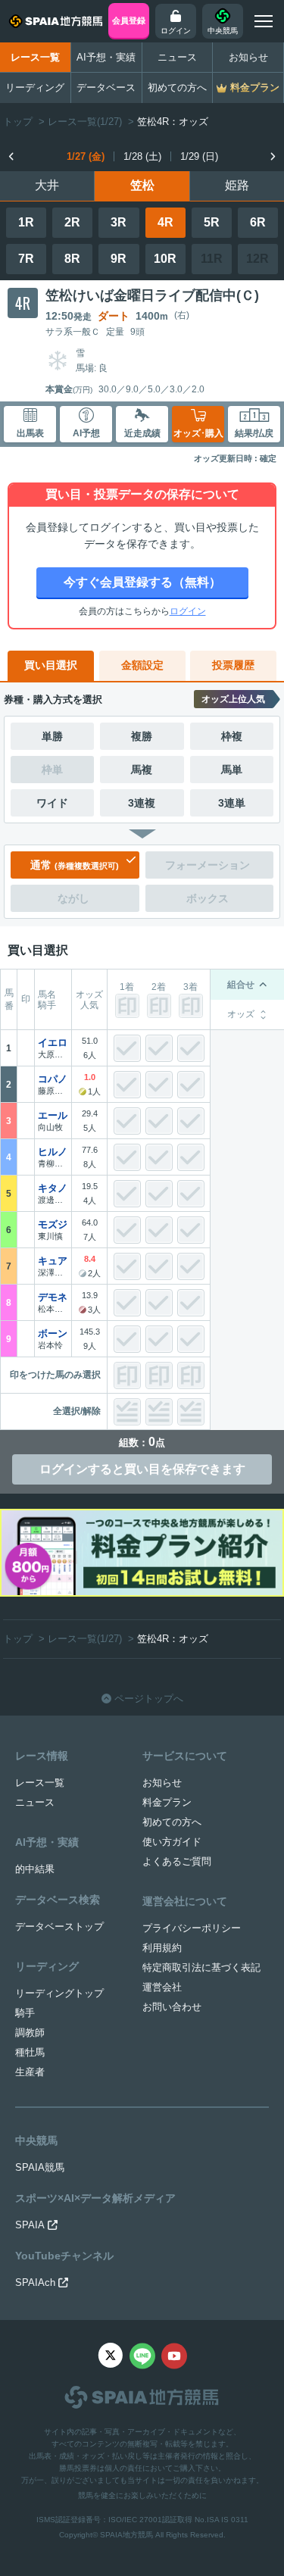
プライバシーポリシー (192, 1928)
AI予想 (86, 433)
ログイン (188, 611)
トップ (18, 122)
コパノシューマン (58, 1079)
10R (165, 259)
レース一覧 (35, 57)
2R (72, 222)
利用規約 (162, 1948)
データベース (106, 87)
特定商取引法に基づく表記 (201, 1967)
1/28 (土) (142, 156)
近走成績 (142, 433)
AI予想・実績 (106, 57)
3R (119, 222)
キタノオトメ (58, 1188)
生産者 (30, 2072)
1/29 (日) (199, 156)
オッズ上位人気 (233, 699)
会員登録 (129, 20)
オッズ (241, 1014)
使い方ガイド (172, 1842)
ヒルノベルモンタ (58, 1152)
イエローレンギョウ (58, 1043)
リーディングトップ (59, 1993)
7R (26, 259)
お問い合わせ (172, 2007)
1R (26, 222)
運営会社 (162, 1987)
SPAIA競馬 (40, 2167)
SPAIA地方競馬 (126, 2535)
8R (72, 259)
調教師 (30, 2033)
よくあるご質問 (177, 1861)
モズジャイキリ (58, 1224)
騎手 (25, 2013)
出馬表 (30, 433)
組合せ (241, 985)
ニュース (177, 57)
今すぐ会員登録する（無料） (142, 582)
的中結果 (35, 1869)
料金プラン (167, 1802)
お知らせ (248, 57)
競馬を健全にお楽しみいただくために (142, 2495)
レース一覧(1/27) (85, 122)
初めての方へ (177, 87)
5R (212, 222)
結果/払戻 (254, 433)
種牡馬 (30, 2052)
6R (258, 222)
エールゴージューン (58, 1115)
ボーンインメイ (58, 1333)
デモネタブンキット (58, 1297)
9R (119, 259)
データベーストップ (59, 1927)
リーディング (35, 87)
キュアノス (58, 1261)
